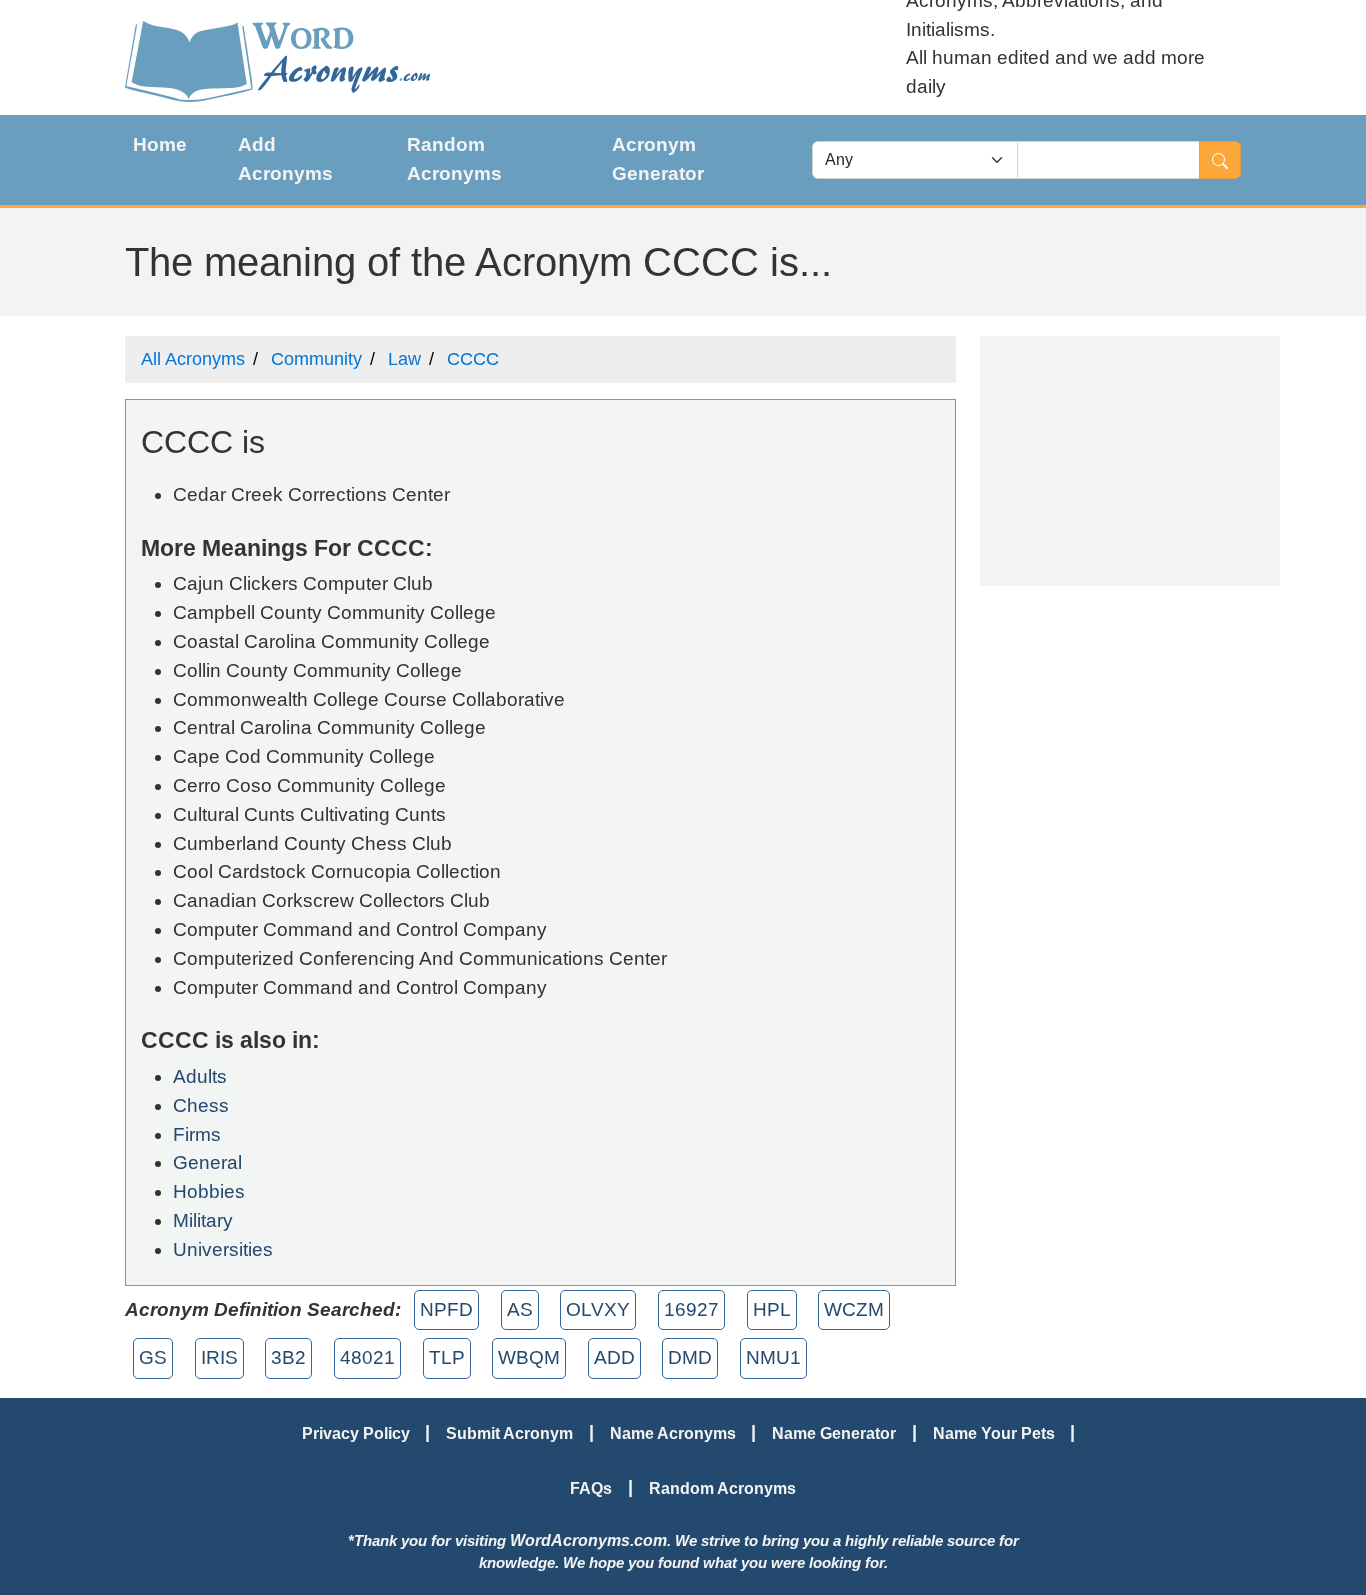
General (207, 1162)
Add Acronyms (285, 159)
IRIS (219, 1357)
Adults (200, 1076)
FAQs (591, 1488)
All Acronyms (193, 359)
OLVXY (598, 1309)
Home (160, 144)
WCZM (854, 1309)
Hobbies (209, 1191)
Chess (201, 1105)
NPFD (446, 1309)
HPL (772, 1309)
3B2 (288, 1357)
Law (404, 359)
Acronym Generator (658, 159)
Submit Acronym (509, 1433)
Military (203, 1220)
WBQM (529, 1357)
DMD (690, 1357)
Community (316, 359)
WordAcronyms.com (588, 1540)
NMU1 (773, 1357)
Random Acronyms (454, 159)
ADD (614, 1357)
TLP (447, 1357)
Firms (197, 1134)
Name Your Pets (994, 1433)
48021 (367, 1357)
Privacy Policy (356, 1433)
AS (520, 1309)
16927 (691, 1309)
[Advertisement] (1130, 461)
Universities (223, 1249)
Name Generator (834, 1433)
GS (153, 1357)
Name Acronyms (673, 1433)
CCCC (473, 359)
